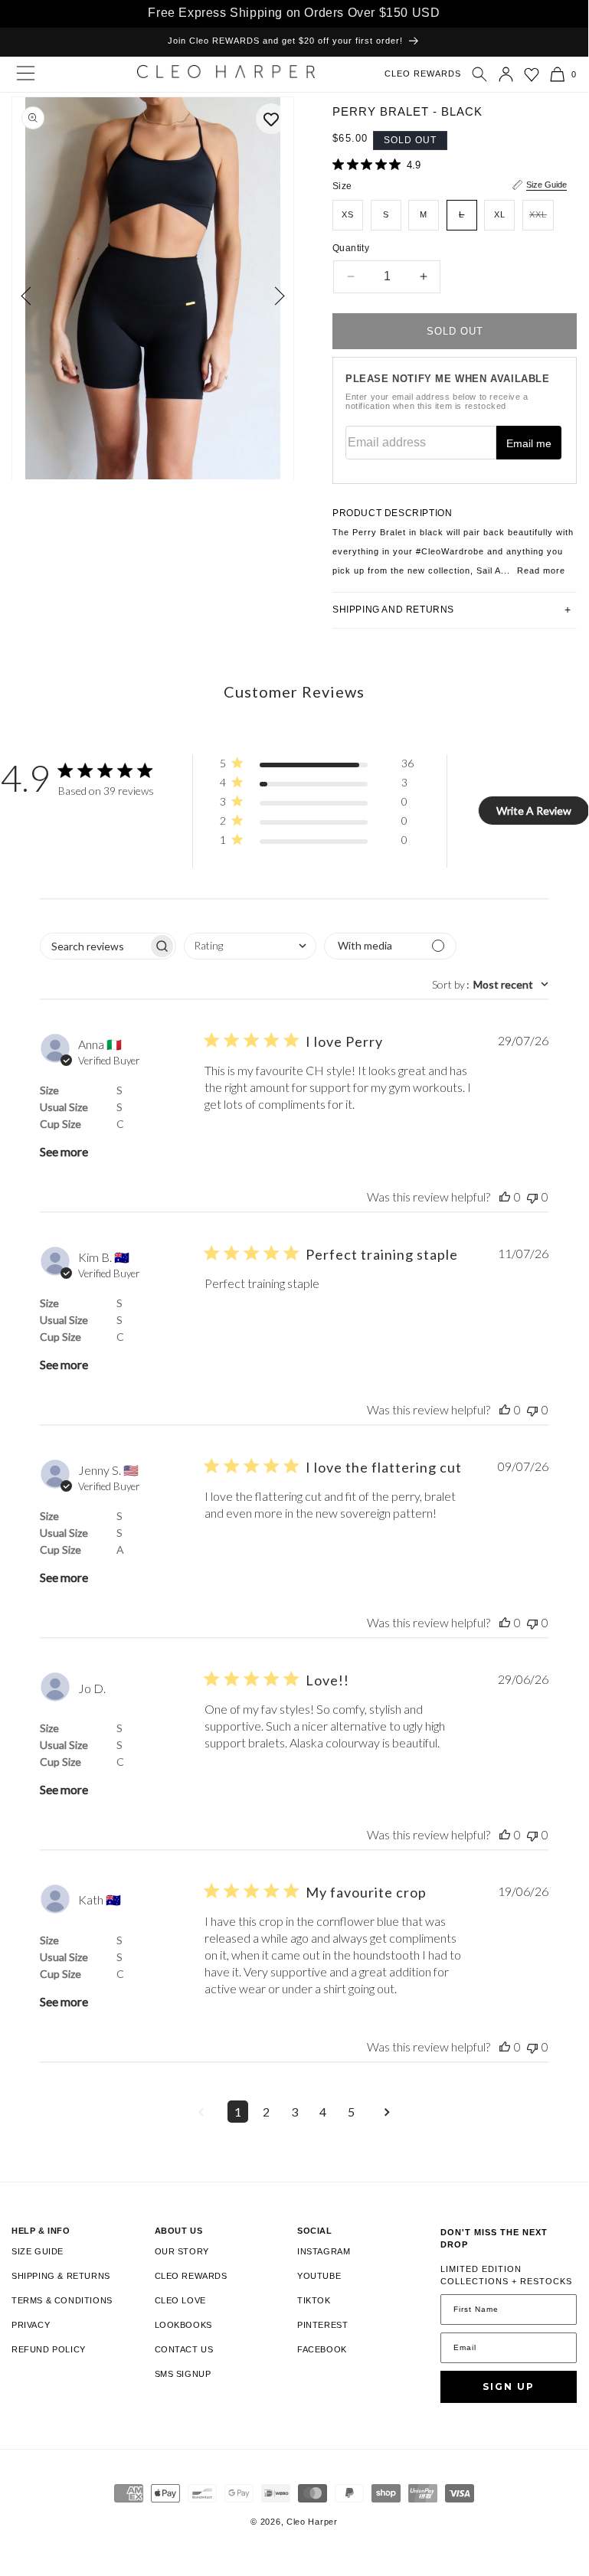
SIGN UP (509, 2386)
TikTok (314, 2300)
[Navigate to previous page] (201, 2112)
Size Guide (546, 185)
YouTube (319, 2276)
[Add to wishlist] (271, 119)
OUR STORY (182, 2251)
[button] (479, 74)
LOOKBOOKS (183, 2325)
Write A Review (534, 811)
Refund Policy (49, 2349)
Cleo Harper (312, 2522)
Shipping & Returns (61, 2276)
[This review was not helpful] (532, 1196)
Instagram (324, 2251)
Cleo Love (180, 2300)
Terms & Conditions (62, 2300)
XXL (542, 220)
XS (348, 214)
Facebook (322, 2349)
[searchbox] (94, 946)
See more (64, 1151)
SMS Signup (183, 2374)
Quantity (351, 248)
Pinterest (322, 2325)
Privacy (31, 2325)
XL (500, 214)
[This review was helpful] (505, 1196)
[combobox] (250, 946)
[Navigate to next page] (388, 2112)
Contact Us (184, 2349)
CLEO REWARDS (423, 74)
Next (275, 296)
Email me (529, 443)
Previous (30, 296)
